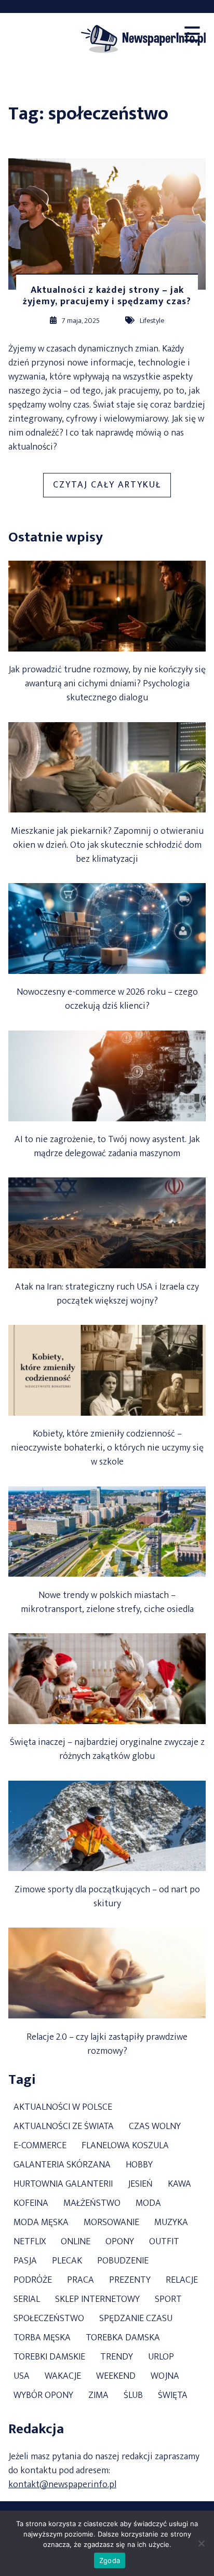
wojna (165, 2376)
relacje (182, 2280)
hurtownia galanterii (63, 2184)
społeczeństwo (49, 2319)
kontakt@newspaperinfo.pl (62, 2485)
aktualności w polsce (63, 2107)
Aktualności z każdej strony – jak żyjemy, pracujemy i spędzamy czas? (107, 296)
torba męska (42, 2338)
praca (81, 2280)
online (76, 2242)
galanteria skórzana (62, 2165)
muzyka (171, 2223)
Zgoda (110, 2560)
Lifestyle (152, 321)
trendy (117, 2357)
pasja (25, 2261)
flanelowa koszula (125, 2146)
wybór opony (43, 2396)
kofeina (31, 2204)
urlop (161, 2357)
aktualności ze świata (64, 2127)
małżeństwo (92, 2204)
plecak (67, 2261)
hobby (139, 2165)
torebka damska (123, 2338)
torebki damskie (49, 2357)
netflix (30, 2242)
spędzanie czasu (136, 2319)
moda (148, 2204)
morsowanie (111, 2223)
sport (168, 2300)
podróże (33, 2280)
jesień (140, 2184)
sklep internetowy (97, 2300)
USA (22, 2376)
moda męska (41, 2223)
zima (98, 2396)
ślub (133, 2396)
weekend (116, 2376)
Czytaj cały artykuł (112, 487)
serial (27, 2300)
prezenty (130, 2280)
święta (173, 2396)
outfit (164, 2242)
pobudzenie (123, 2261)
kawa (179, 2184)
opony (120, 2242)
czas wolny (155, 2127)
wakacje (63, 2376)
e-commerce (40, 2146)
